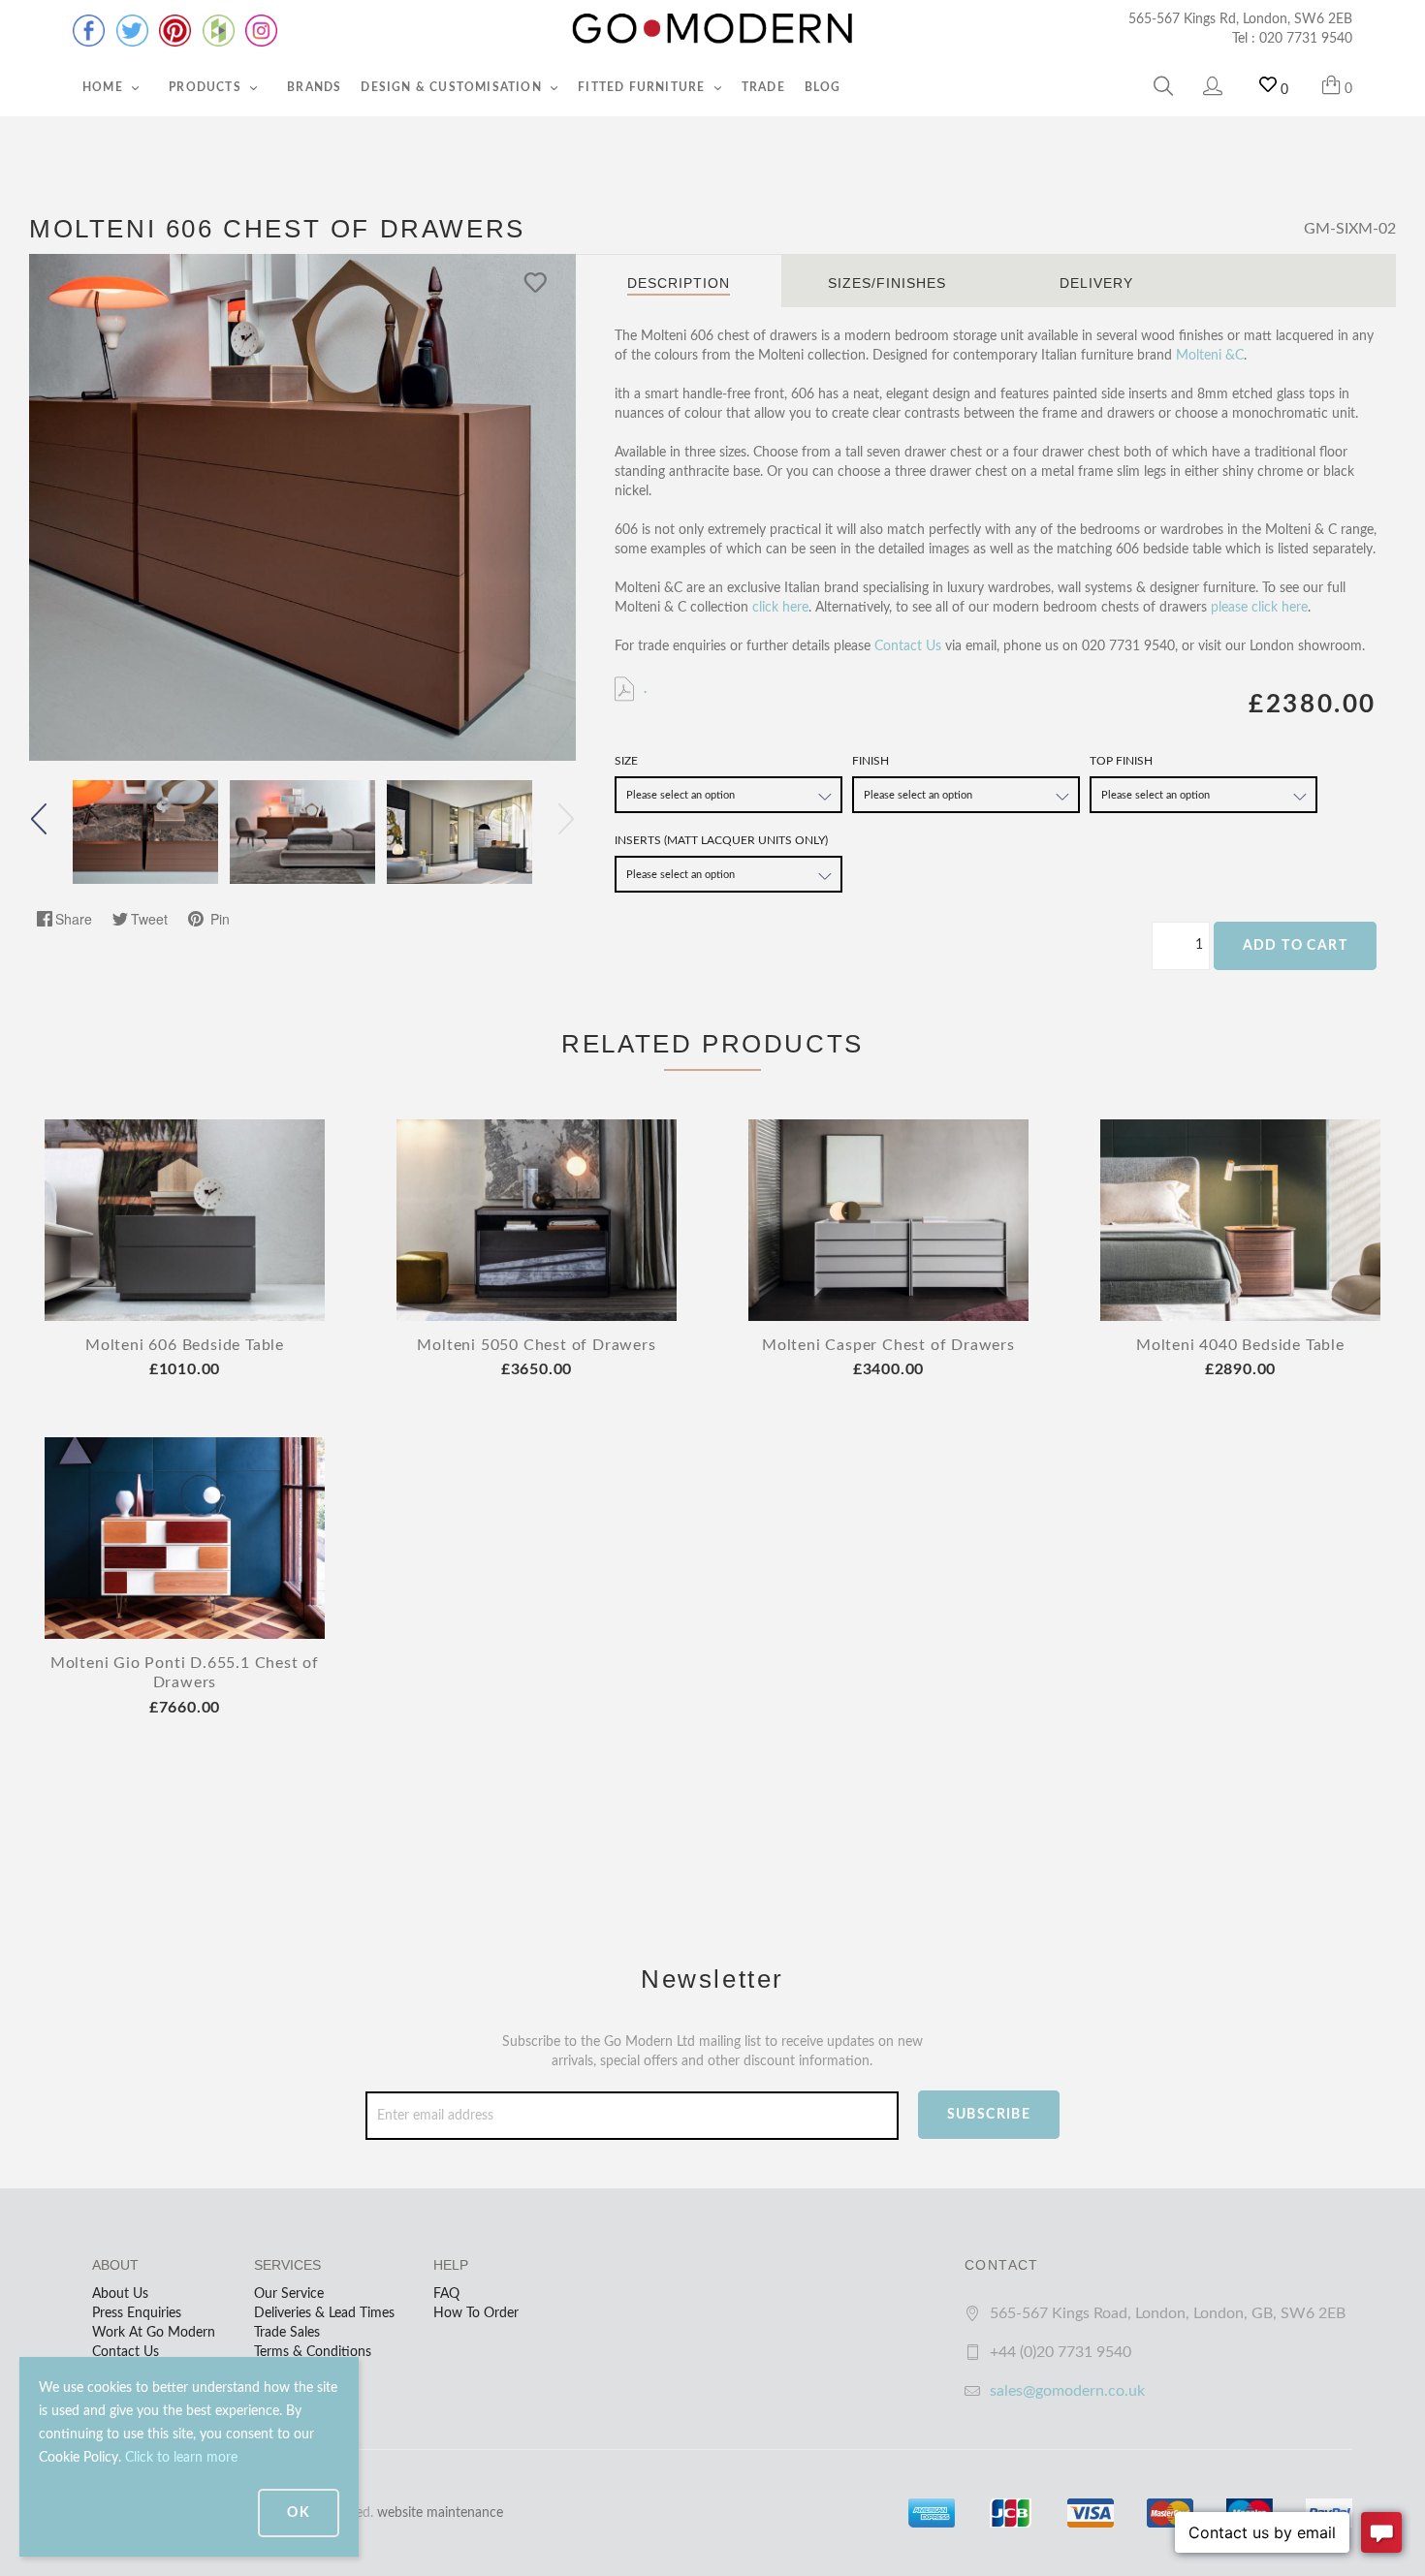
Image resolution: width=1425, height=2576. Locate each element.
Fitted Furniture (643, 87)
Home (105, 87)
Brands (314, 87)
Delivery (1096, 283)
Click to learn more (181, 2458)
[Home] (712, 29)
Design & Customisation (453, 87)
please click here (1259, 608)
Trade (763, 87)
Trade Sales (287, 2333)
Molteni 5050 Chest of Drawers (536, 1345)
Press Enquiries (137, 2313)
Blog (823, 87)
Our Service (289, 2294)
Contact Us (908, 646)
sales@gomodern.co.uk (1067, 2391)
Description (679, 283)
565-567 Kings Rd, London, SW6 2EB (1240, 19)
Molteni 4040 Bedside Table (1240, 1345)
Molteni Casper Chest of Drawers (888, 1345)
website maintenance (440, 2513)
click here (780, 608)
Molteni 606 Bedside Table (185, 1345)
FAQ (446, 2294)
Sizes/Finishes (887, 283)
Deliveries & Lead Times (324, 2313)
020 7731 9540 (1306, 39)
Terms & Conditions (313, 2352)
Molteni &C (1210, 356)
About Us (120, 2294)
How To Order (476, 2313)
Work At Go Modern (154, 2333)
